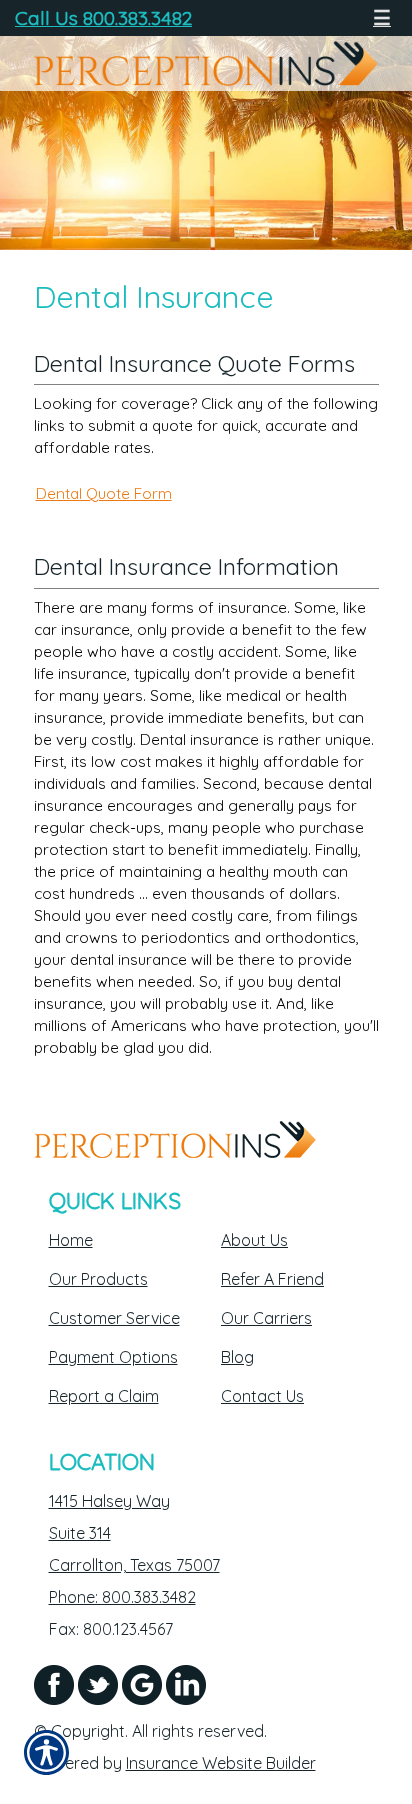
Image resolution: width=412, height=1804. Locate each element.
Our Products (98, 1279)
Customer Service (114, 1318)
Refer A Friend (272, 1279)
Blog (237, 1357)
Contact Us (262, 1396)
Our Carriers (266, 1318)
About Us (254, 1240)
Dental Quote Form (104, 493)
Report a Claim (104, 1396)
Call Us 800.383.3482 (103, 17)
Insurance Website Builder (221, 1763)
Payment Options (113, 1357)
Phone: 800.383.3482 (122, 1597)
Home (71, 1240)
